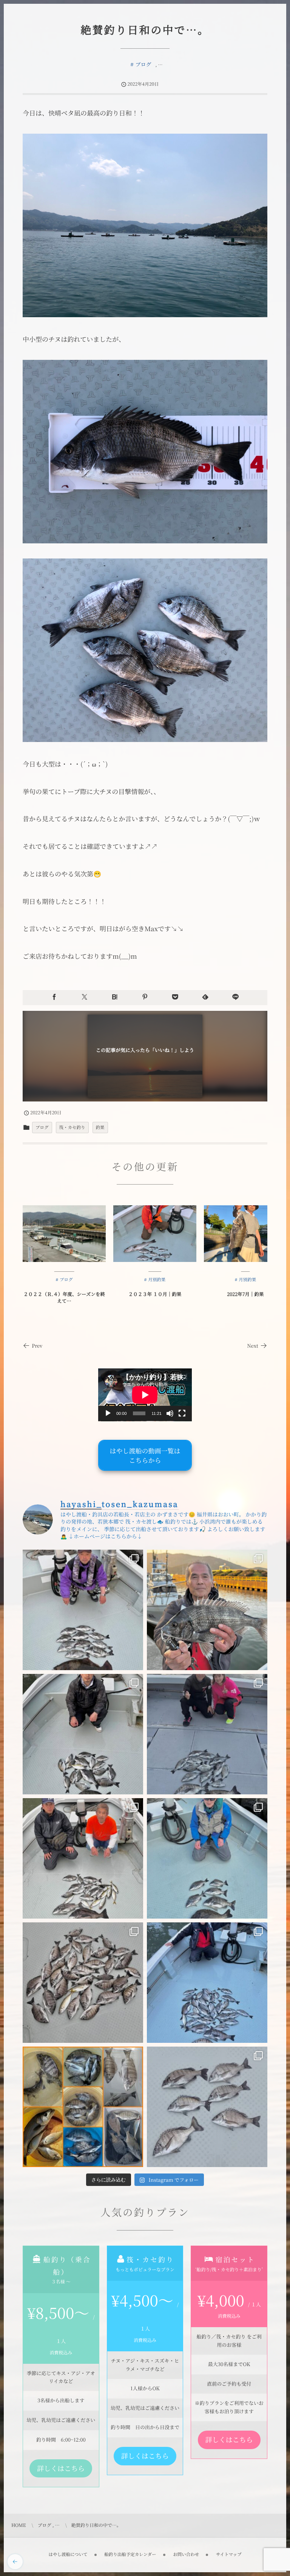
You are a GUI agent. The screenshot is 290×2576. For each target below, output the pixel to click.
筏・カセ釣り (72, 1128)
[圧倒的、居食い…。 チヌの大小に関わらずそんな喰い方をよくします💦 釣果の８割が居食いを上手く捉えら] (83, 1734)
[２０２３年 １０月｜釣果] (155, 1234)
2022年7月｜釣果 (245, 1294)
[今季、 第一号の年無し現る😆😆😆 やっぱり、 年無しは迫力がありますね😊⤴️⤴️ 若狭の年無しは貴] (83, 1858)
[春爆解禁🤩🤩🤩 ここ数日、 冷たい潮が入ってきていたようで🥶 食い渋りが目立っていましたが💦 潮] (207, 1983)
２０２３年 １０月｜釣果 (155, 1294)
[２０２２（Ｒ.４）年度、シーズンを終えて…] (64, 1234)
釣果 (100, 1128)
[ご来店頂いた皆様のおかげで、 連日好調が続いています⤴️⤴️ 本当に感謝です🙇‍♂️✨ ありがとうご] (207, 1610)
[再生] (108, 1413)
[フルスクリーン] (182, 1413)
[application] (145, 1395)
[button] (145, 1455)
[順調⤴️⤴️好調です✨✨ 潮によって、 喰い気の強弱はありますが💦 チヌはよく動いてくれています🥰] (207, 1734)
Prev (37, 1346)
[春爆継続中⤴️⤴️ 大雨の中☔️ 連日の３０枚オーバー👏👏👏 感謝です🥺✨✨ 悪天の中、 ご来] (83, 1983)
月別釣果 (157, 1280)
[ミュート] (170, 1413)
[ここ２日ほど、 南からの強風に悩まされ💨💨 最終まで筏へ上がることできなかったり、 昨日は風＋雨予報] (207, 2107)
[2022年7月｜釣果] (245, 1234)
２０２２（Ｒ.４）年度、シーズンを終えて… (64, 1297)
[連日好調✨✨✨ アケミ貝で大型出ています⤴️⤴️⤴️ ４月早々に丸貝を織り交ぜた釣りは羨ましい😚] (207, 1858)
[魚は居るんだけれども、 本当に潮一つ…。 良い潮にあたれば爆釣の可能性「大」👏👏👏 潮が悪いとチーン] (83, 1610)
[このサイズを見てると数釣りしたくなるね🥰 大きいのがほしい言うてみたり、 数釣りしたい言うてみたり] (83, 2107)
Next (253, 1346)
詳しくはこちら (61, 2468)
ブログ (143, 65)
